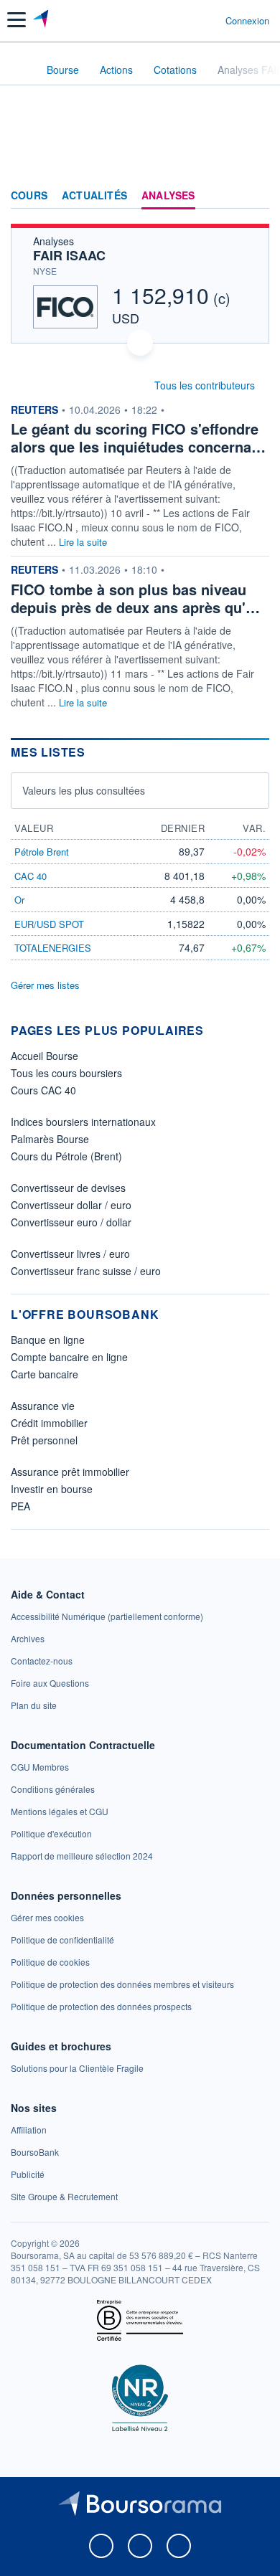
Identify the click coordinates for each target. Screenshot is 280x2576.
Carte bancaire (45, 1374)
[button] (17, 20)
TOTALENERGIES (53, 948)
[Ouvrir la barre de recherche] (188, 20)
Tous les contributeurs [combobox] (205, 385)
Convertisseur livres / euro (70, 1254)
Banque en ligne (48, 1340)
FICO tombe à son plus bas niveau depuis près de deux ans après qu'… (135, 598)
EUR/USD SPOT (49, 924)
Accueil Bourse (45, 1056)
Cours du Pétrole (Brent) (66, 1156)
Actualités (94, 196)
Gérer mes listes (45, 985)
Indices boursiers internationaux (83, 1122)
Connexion (247, 21)
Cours (29, 196)
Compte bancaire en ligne (69, 1357)
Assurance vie (43, 1406)
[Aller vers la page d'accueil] (42, 20)
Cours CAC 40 (43, 1090)
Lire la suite (83, 542)
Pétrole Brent (42, 852)
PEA (20, 1506)
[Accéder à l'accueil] (20, 69)
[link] (107, 1616)
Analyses (168, 196)
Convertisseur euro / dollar (71, 1222)
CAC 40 (31, 876)
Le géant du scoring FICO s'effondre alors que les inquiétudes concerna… (138, 437)
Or (19, 900)
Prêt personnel (44, 1440)
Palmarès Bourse (50, 1139)
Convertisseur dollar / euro (71, 1205)
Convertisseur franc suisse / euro (86, 1271)
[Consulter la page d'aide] (209, 20)
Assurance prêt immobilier (70, 1472)
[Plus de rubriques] (258, 196)
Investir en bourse (52, 1489)
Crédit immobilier (49, 1423)
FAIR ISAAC (69, 255)
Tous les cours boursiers (66, 1073)
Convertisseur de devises (68, 1188)
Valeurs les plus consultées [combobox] (84, 790)
